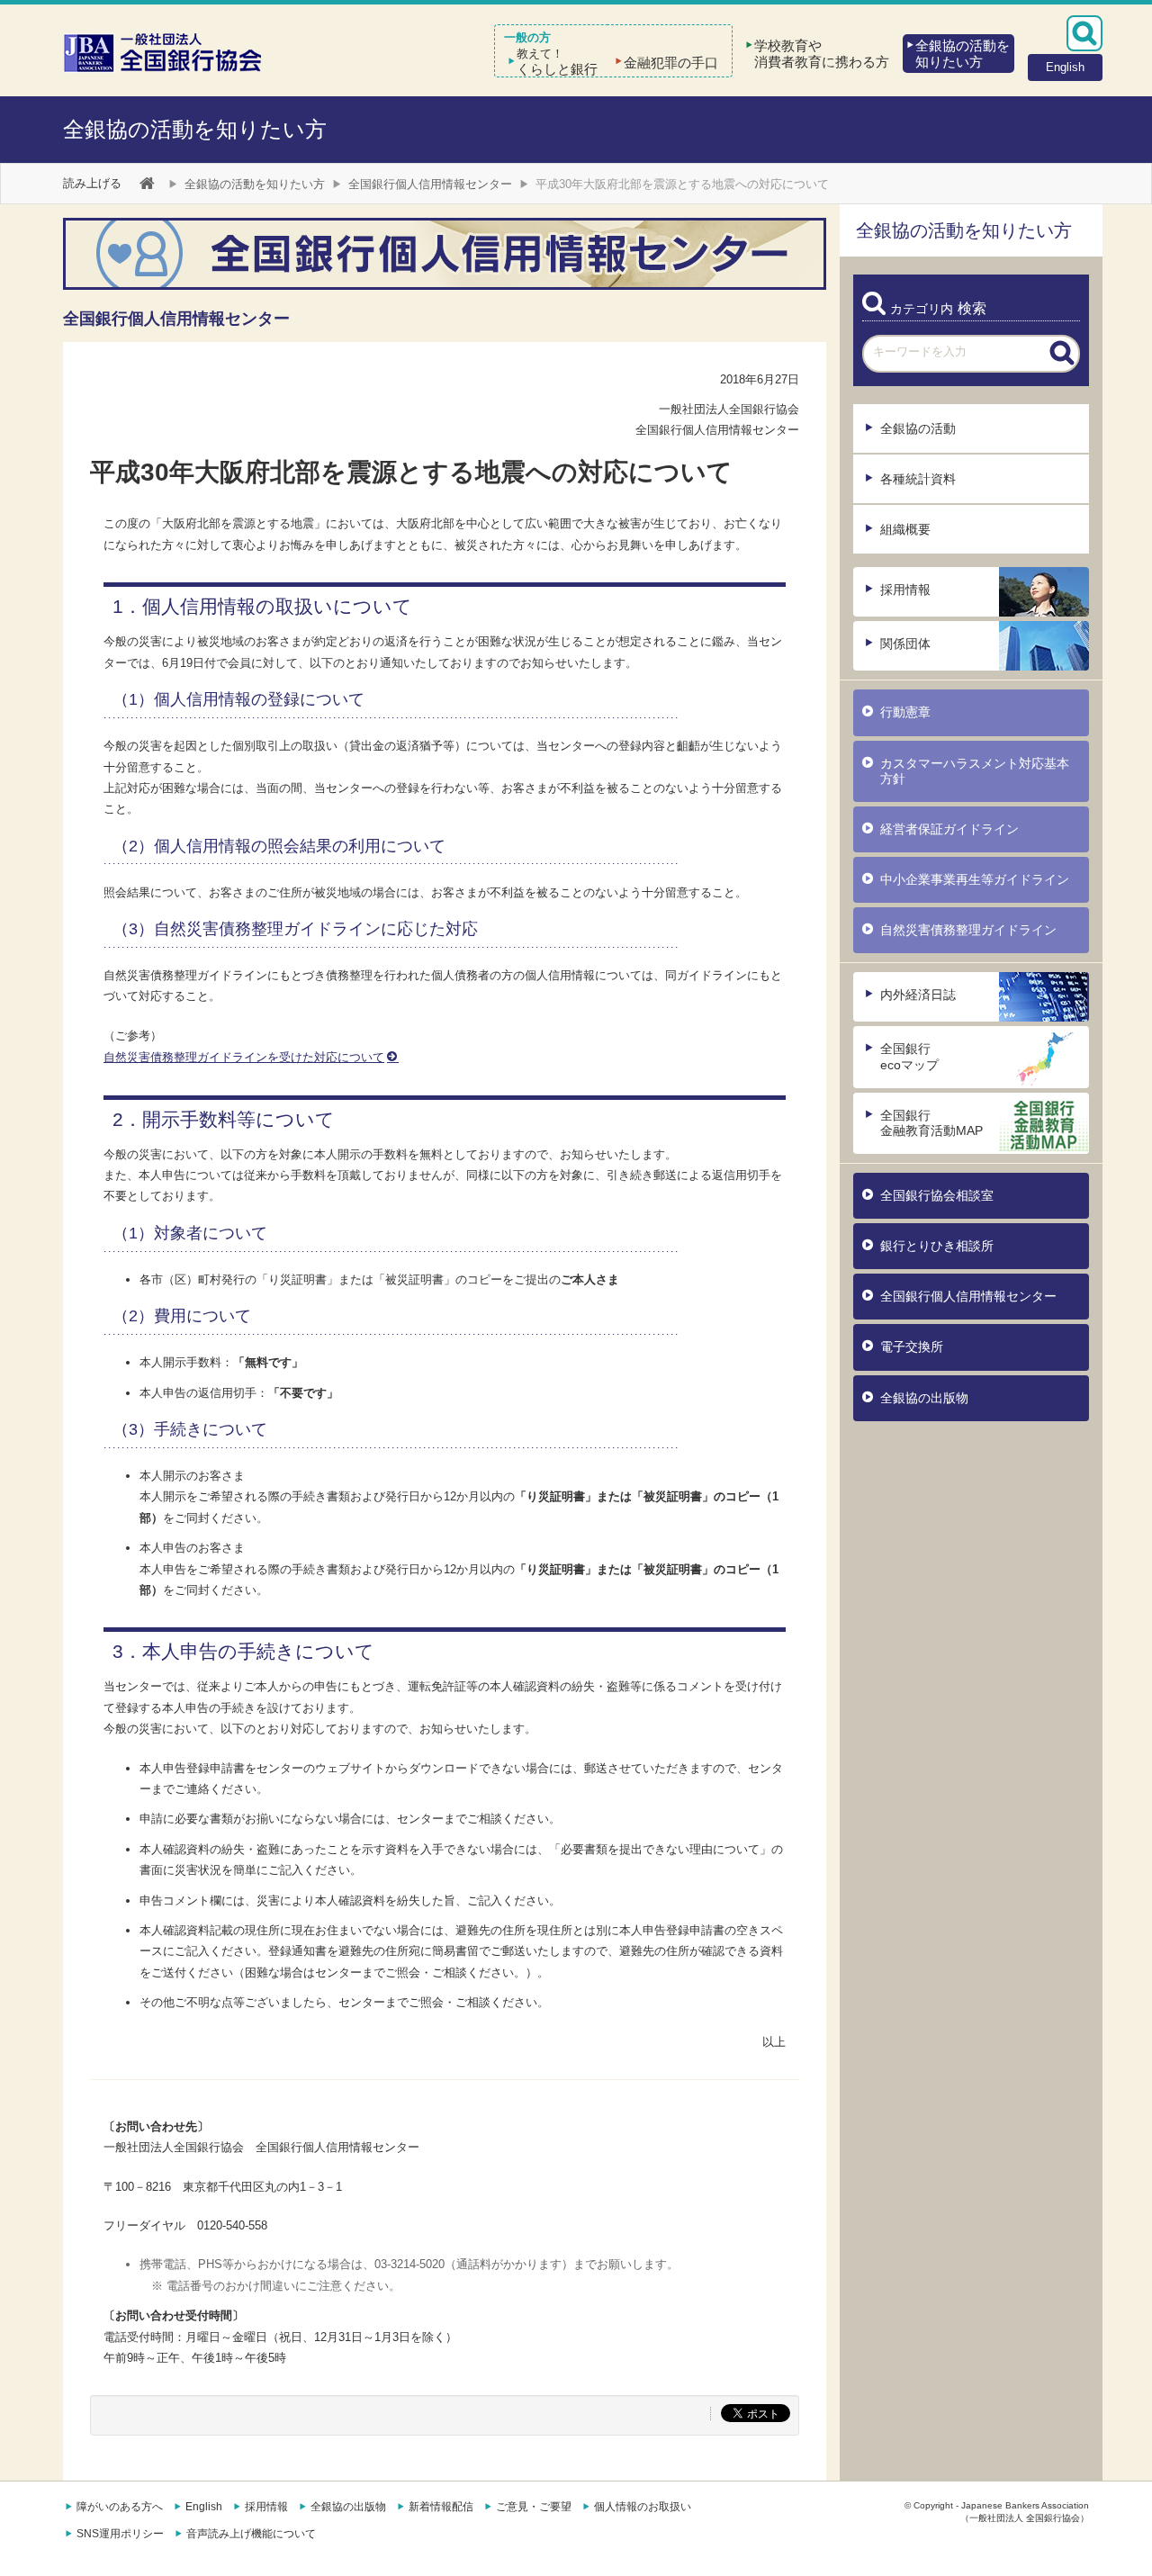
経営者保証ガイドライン (949, 829)
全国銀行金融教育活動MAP (931, 1123)
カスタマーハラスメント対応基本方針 (975, 771)
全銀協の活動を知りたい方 (195, 129)
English (204, 2507)
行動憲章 (905, 712)
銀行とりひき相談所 (937, 1246)
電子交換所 (912, 1347)
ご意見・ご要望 (534, 2507)
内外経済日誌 (918, 995)
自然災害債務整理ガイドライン (968, 930)
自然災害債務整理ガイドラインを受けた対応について (244, 1057)
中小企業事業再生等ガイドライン (975, 879)
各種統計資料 (918, 479)
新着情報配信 (441, 2507)
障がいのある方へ (120, 2507)
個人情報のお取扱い (643, 2507)
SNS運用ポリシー (120, 2534)
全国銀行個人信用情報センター (430, 184)
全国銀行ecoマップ (909, 1056)
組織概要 (905, 529)
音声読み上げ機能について (251, 2534)
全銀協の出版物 (924, 1398)
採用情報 (905, 590)
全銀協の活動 (918, 428)
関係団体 (905, 644)
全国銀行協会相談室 (937, 1195)
